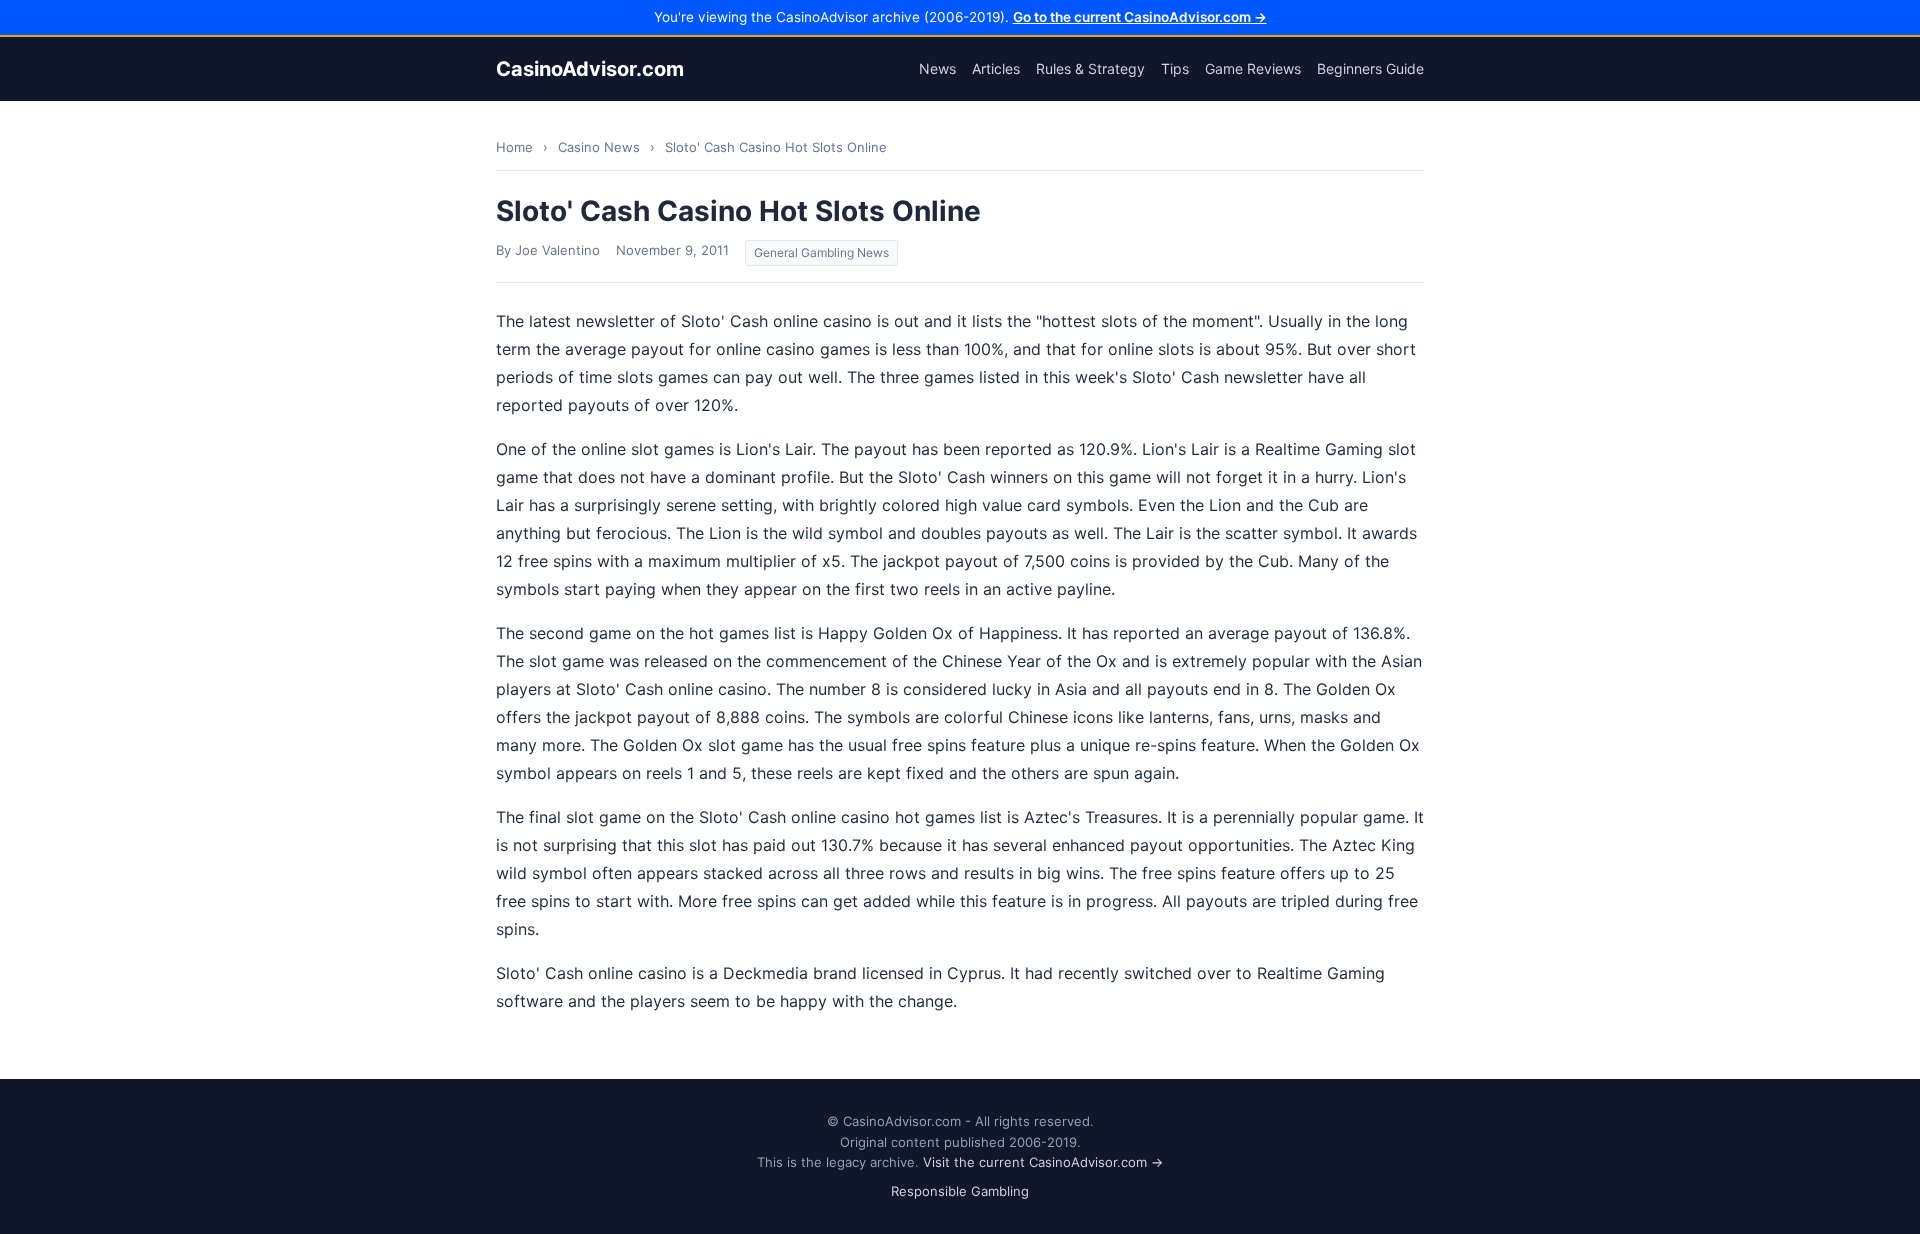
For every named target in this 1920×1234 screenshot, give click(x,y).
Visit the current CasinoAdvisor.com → (1043, 1162)
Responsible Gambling (960, 1191)
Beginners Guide (1370, 68)
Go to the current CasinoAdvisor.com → (1140, 17)
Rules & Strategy (1090, 68)
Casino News (599, 147)
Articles (996, 68)
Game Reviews (1253, 68)
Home (514, 147)
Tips (1175, 68)
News (937, 68)
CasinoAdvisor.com (590, 69)
